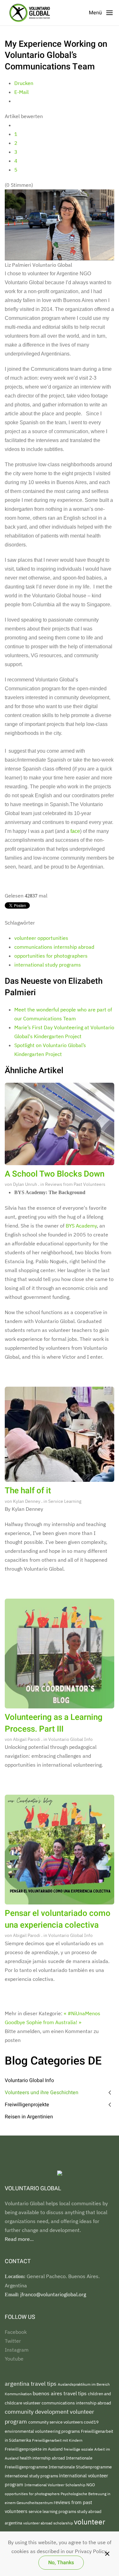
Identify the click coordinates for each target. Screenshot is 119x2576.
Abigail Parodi (27, 1739)
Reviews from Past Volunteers (75, 1184)
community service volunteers (56, 2422)
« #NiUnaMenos (82, 2013)
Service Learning (65, 1501)
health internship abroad (43, 2458)
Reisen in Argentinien (29, 2117)
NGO (91, 2485)
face (75, 831)
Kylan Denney (27, 1501)
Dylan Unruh (25, 1184)
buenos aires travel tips (60, 2393)
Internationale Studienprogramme (80, 2467)
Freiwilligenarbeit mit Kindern (57, 2440)
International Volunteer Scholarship (55, 2485)
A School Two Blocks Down (55, 1174)
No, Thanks (61, 2563)
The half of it (28, 1491)
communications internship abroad (54, 947)
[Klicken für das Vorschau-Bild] (60, 224)
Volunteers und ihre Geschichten (42, 2093)
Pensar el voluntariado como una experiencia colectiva (58, 1919)
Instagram (17, 2350)
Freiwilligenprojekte (27, 2105)
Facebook (16, 2332)
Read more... (19, 2239)
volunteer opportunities (41, 938)
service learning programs (53, 2512)
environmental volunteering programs (43, 2431)
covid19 (91, 2422)
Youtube (14, 2359)
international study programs (48, 965)
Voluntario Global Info (70, 1739)
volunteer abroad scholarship (49, 2523)
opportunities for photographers (51, 956)
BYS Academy (81, 1226)
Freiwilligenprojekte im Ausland (34, 2449)
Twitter (13, 2341)
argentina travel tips (31, 2384)
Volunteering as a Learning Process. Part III (54, 1723)
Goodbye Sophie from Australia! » (43, 2022)
